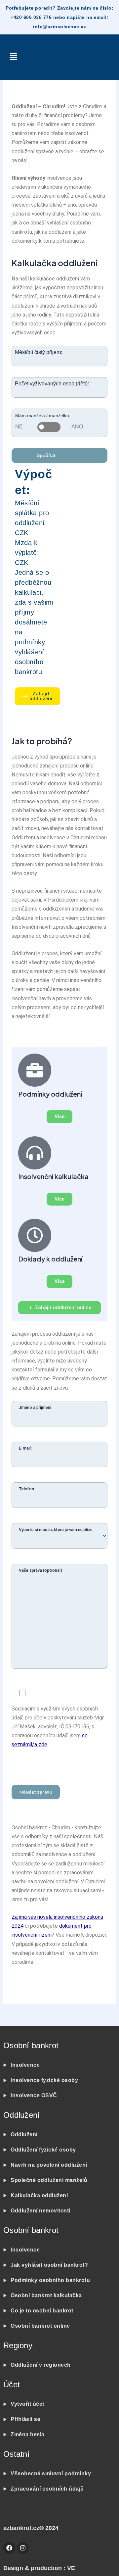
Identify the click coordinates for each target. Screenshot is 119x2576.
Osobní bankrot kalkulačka (46, 2295)
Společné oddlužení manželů (49, 2180)
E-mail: (25, 1448)
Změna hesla (28, 2434)
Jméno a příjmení (35, 1407)
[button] (13, 57)
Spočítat (47, 455)
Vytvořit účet (27, 2404)
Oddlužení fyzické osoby (43, 2150)
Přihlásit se (25, 2419)
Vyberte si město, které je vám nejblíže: (56, 1530)
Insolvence (25, 2065)
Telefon (26, 1489)
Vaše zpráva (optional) (40, 1570)
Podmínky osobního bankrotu (51, 2280)
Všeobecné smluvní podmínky (51, 2474)
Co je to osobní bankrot (43, 2311)
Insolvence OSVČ (34, 2095)
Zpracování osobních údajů (47, 2489)
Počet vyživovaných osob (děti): (52, 384)
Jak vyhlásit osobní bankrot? (49, 2265)
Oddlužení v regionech (41, 2365)
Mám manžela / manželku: (43, 416)
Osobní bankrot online (40, 2326)
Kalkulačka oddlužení (39, 2195)
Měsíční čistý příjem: (39, 352)
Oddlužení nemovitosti (40, 2211)
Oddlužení (24, 2134)
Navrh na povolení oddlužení (50, 2165)
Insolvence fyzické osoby (44, 2080)
